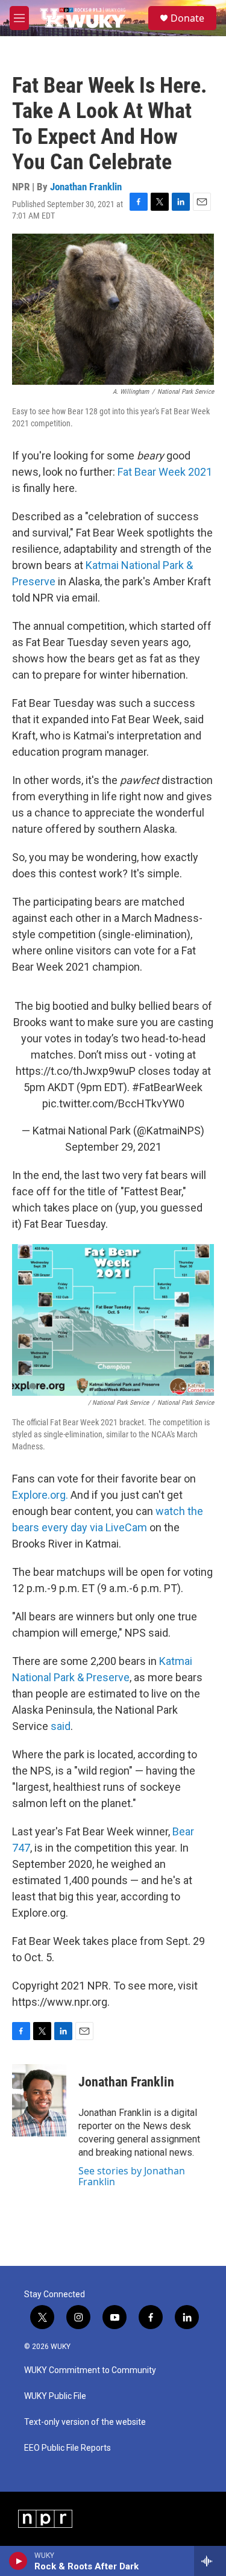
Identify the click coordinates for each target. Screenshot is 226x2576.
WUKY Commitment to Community (90, 2370)
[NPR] (45, 2519)
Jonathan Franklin (86, 187)
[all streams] (210, 2561)
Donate (187, 18)
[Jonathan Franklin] (39, 2100)
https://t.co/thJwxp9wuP (76, 1071)
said (61, 1726)
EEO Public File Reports (67, 2448)
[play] (18, 2561)
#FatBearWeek (167, 1087)
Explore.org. (41, 1495)
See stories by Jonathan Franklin (132, 2176)
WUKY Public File (55, 2396)
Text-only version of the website (85, 2422)
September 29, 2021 (113, 1147)
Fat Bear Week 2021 (165, 472)
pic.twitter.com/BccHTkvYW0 (113, 1103)
